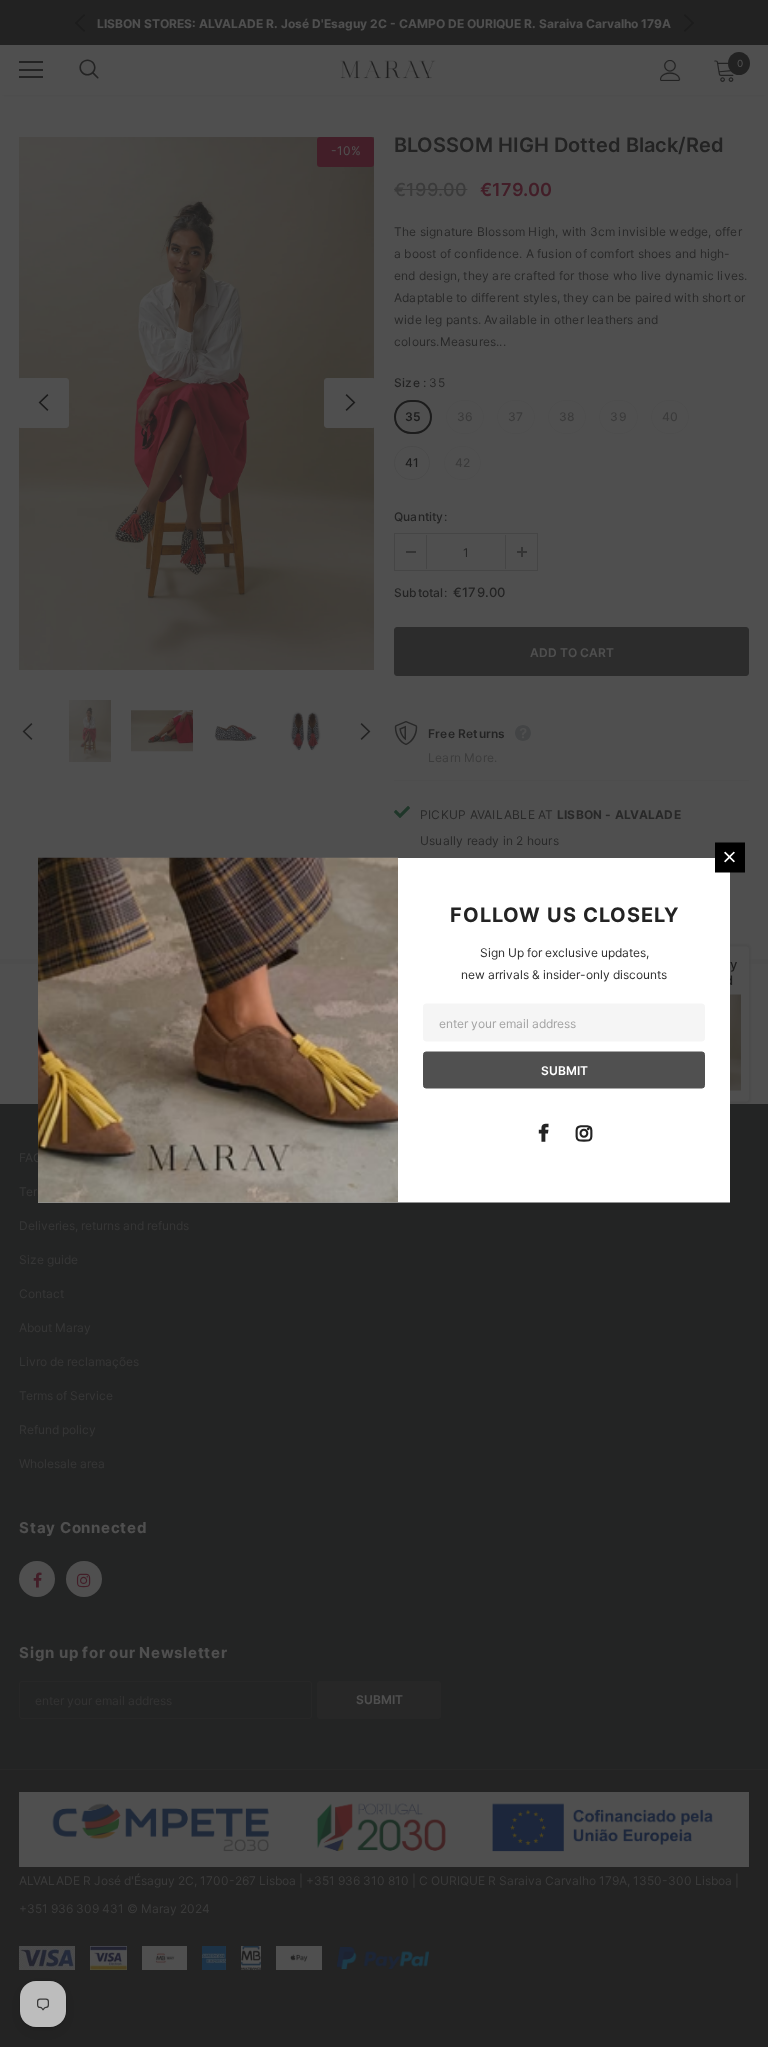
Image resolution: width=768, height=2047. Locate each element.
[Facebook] (543, 1131)
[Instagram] (584, 1131)
